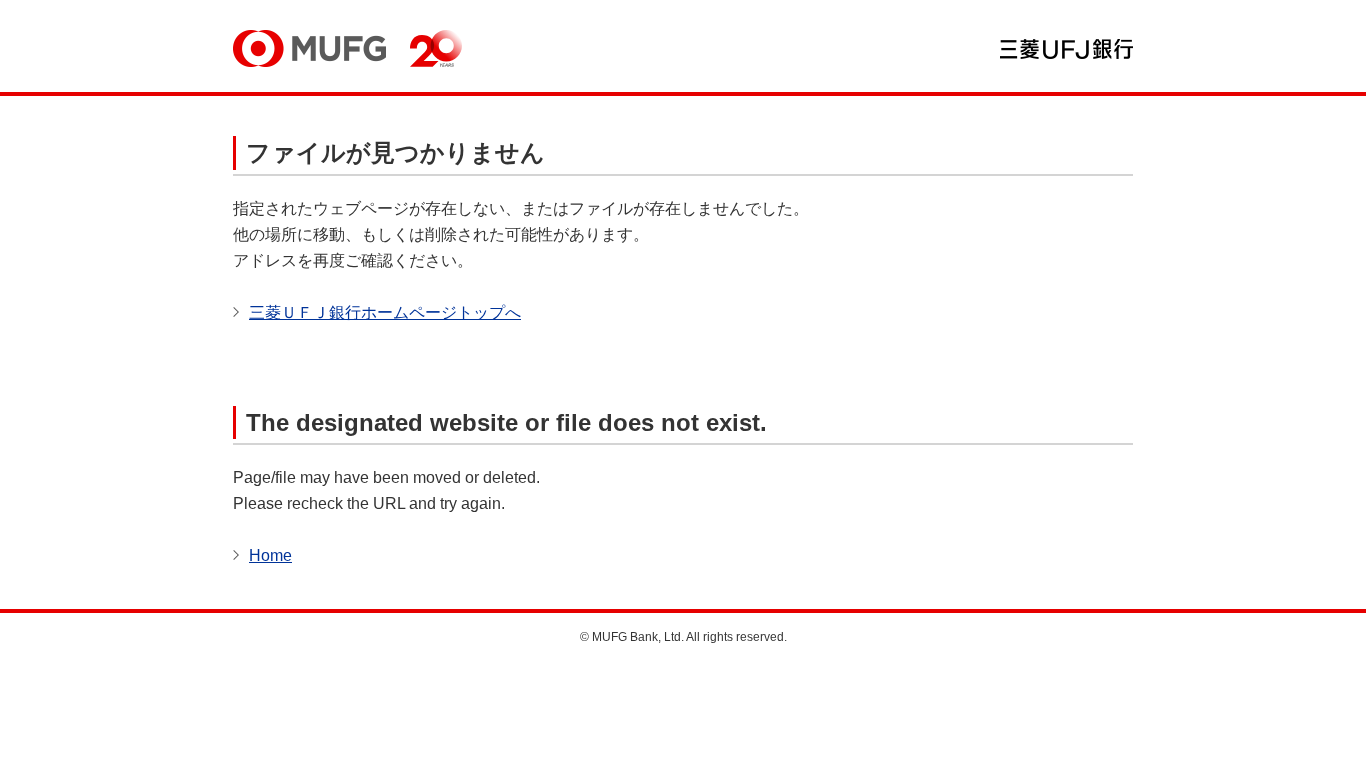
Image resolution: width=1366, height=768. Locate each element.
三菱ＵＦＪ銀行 (1066, 49)
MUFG (309, 48)
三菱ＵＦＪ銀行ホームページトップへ (385, 312)
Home (270, 555)
